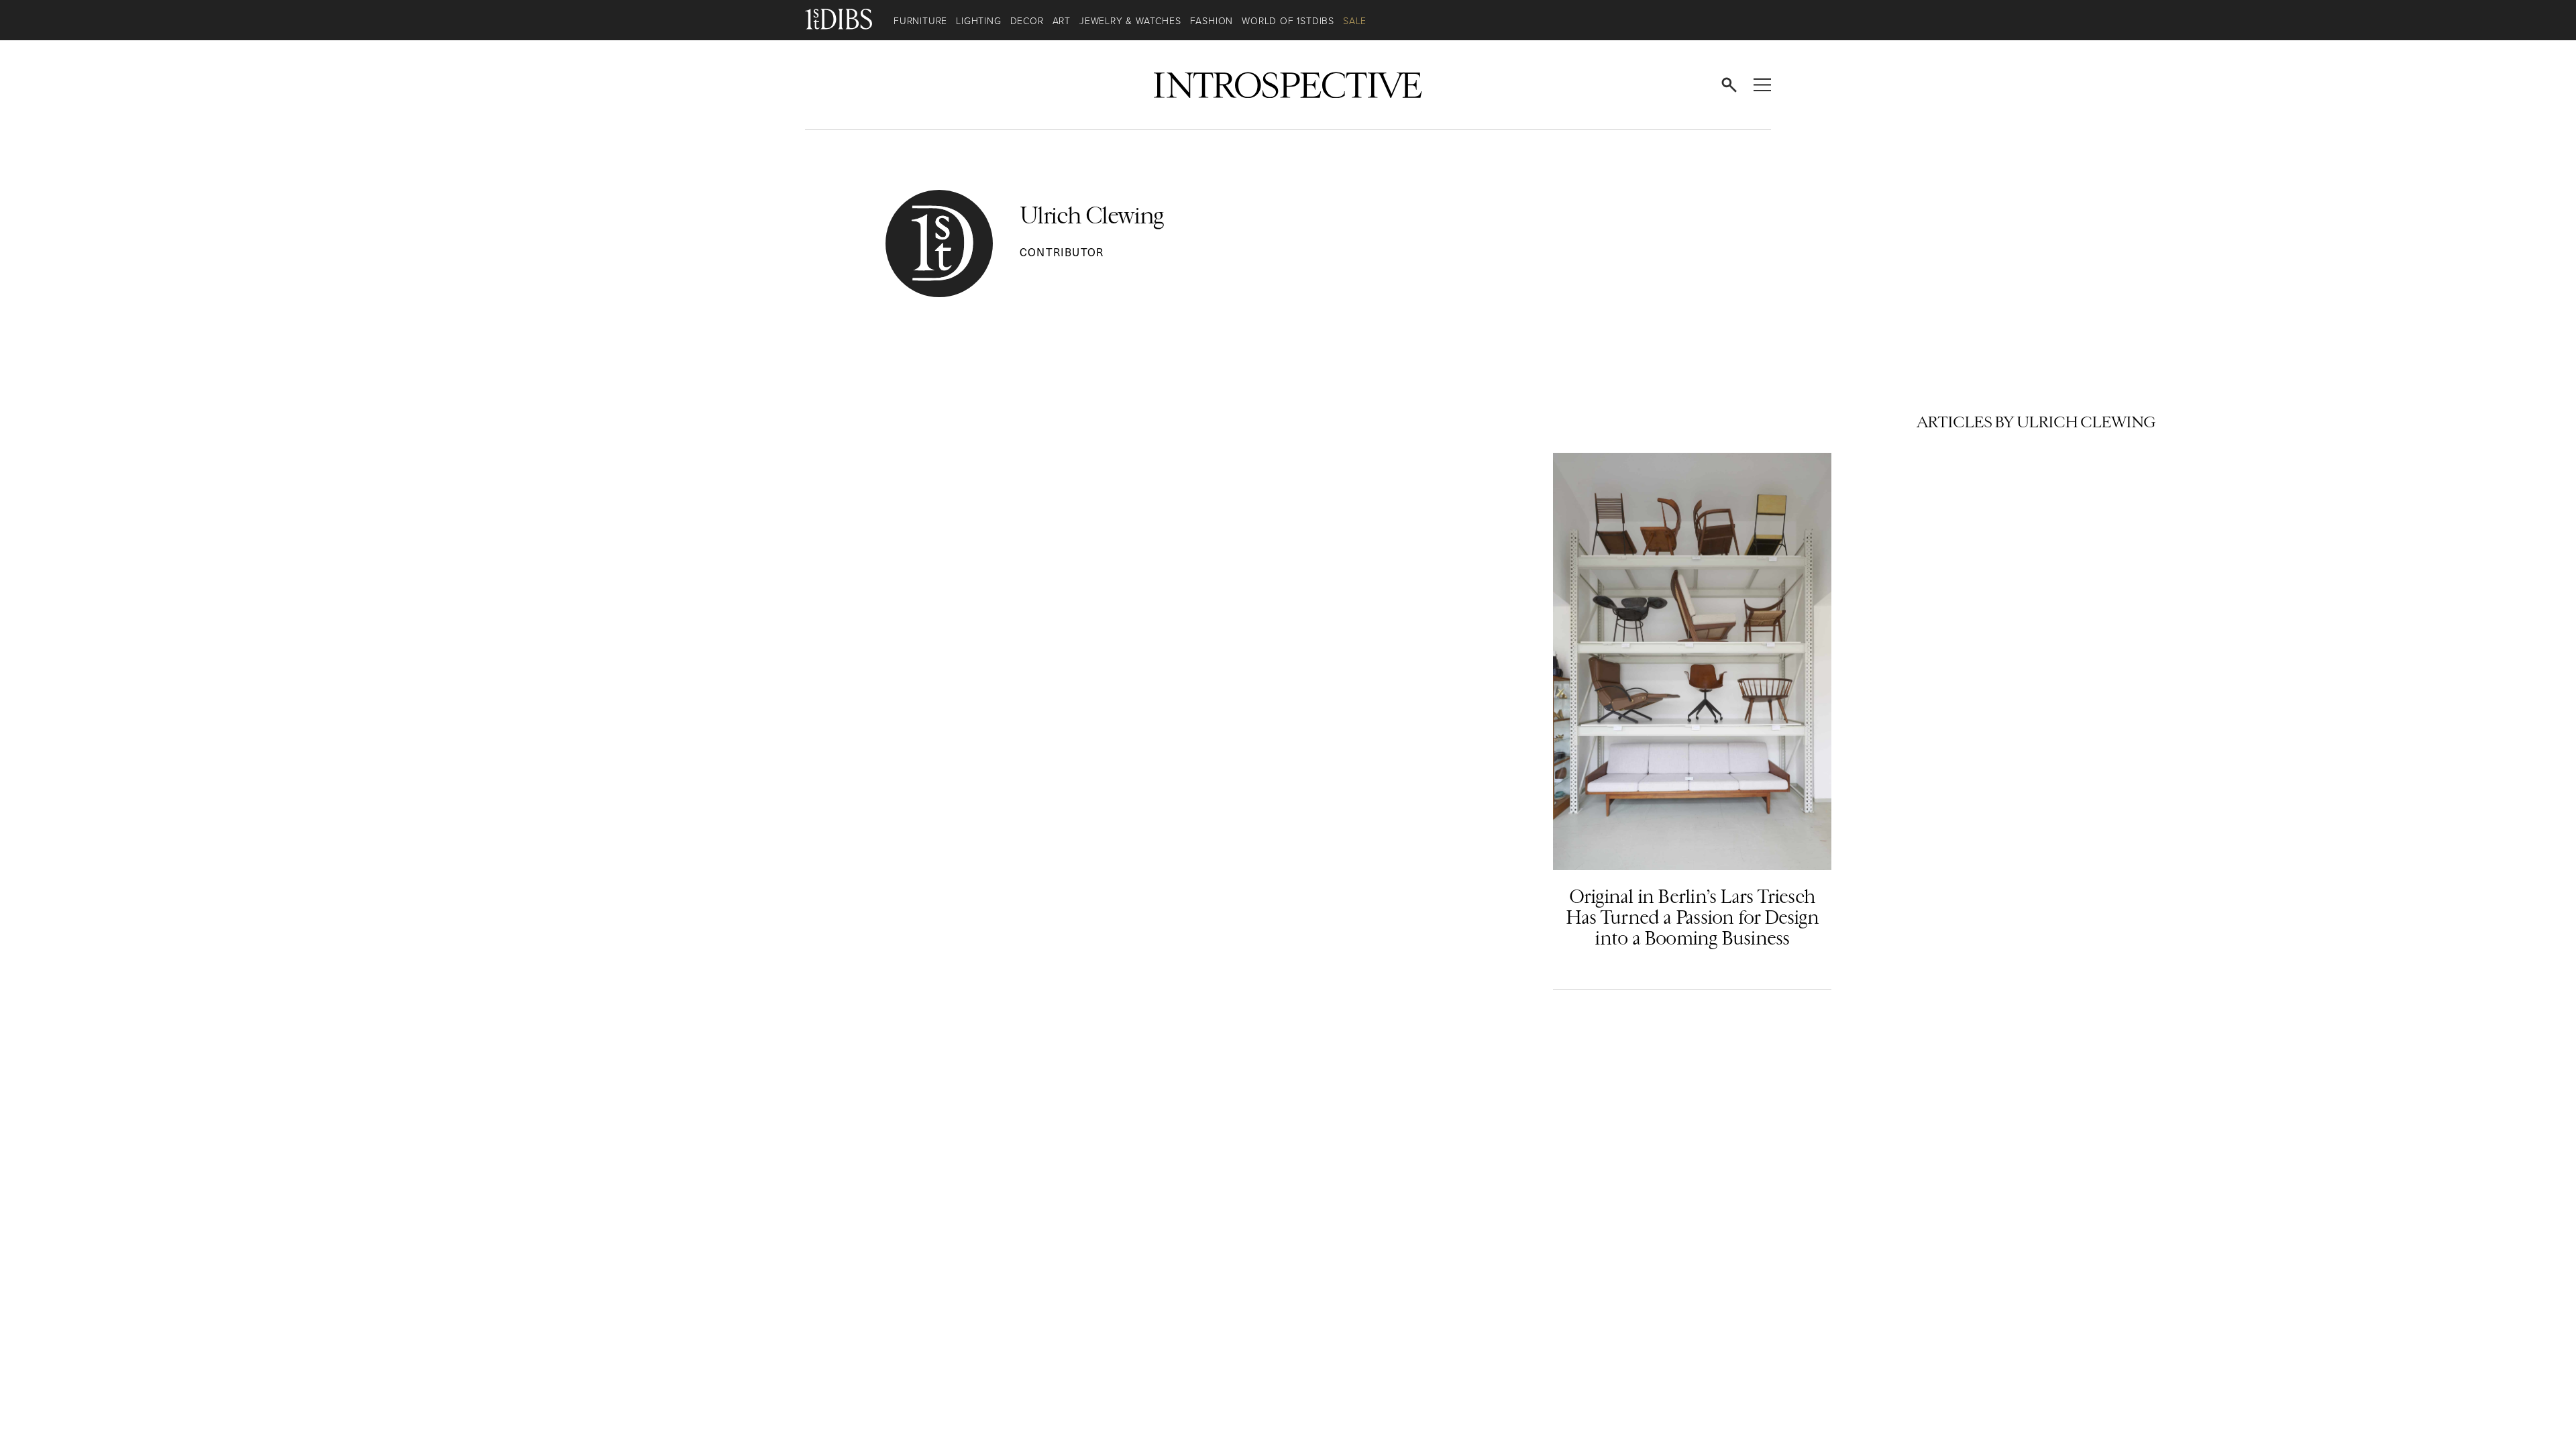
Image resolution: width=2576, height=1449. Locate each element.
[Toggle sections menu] (1762, 85)
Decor (1027, 21)
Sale (1355, 21)
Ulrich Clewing (1092, 216)
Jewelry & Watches (1130, 21)
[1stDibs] (839, 85)
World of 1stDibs (1288, 21)
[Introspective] (1288, 85)
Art (1062, 21)
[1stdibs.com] (849, 20)
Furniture (920, 21)
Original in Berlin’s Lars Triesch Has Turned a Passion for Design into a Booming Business (1692, 917)
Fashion (1212, 21)
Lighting (978, 21)
